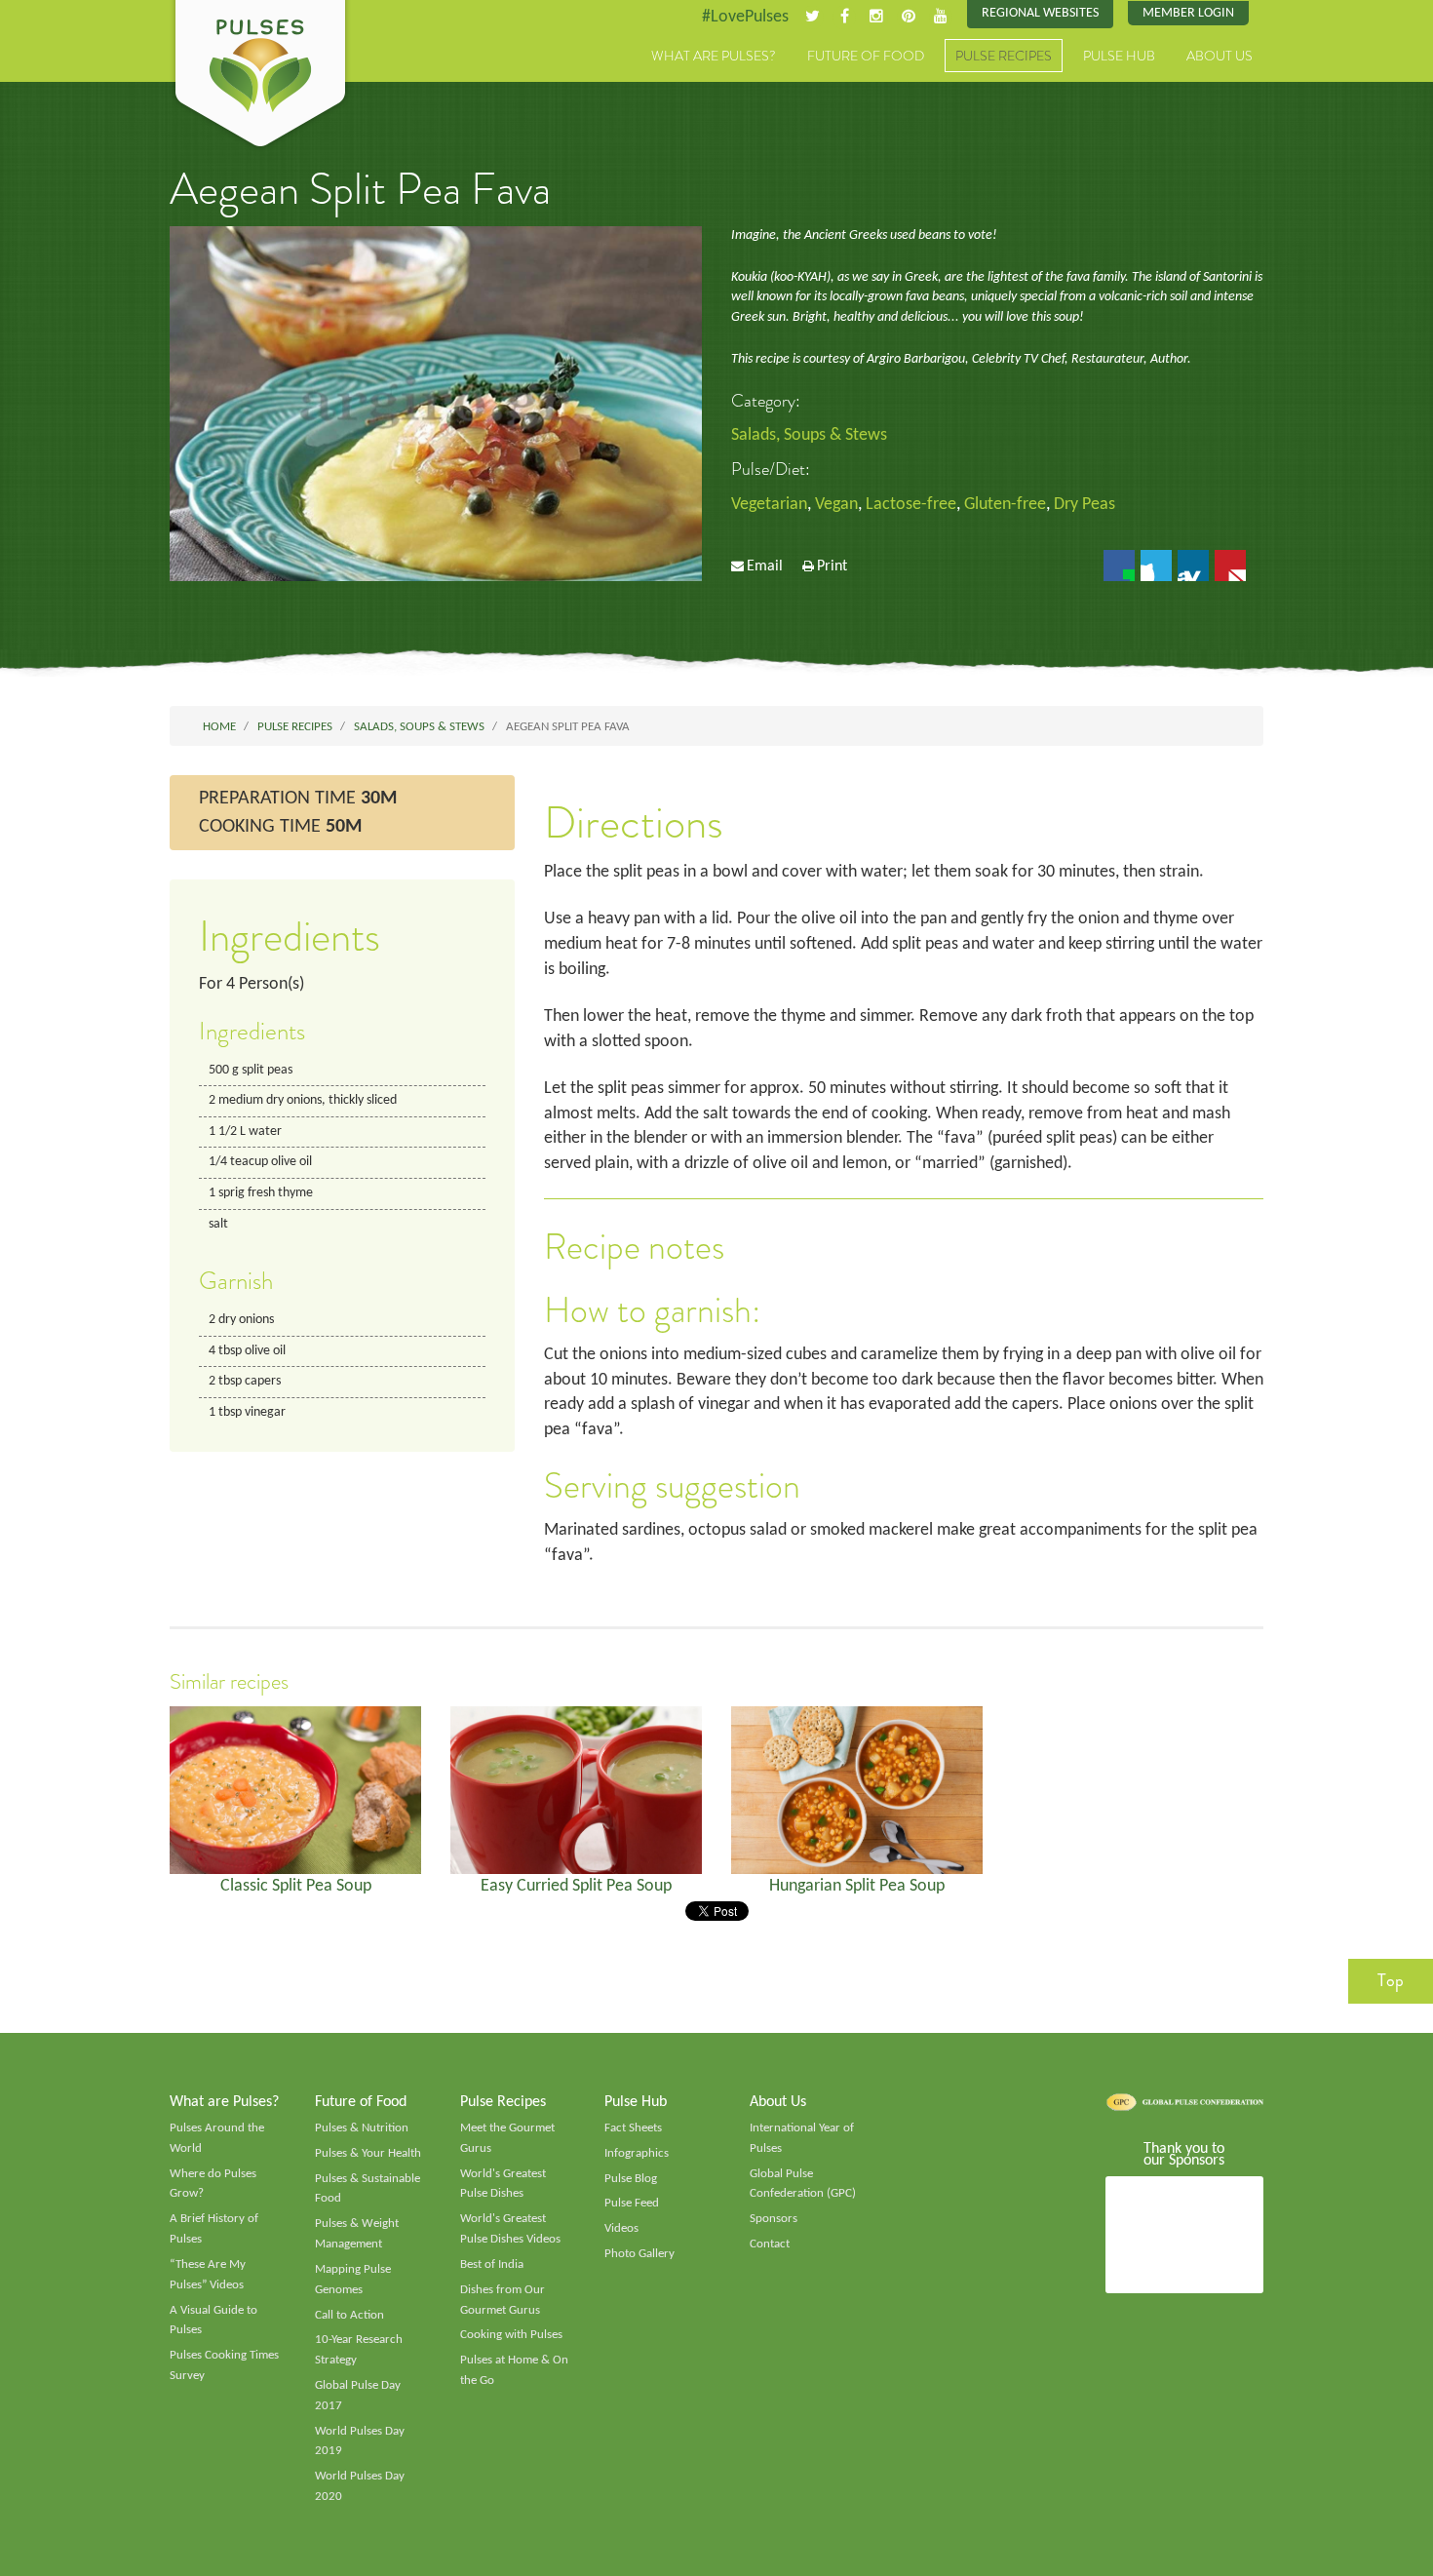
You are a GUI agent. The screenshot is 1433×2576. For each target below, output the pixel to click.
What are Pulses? (714, 56)
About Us (1220, 56)
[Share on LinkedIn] (1193, 566)
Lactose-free (911, 505)
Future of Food (866, 56)
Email (765, 566)
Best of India (492, 2264)
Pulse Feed (632, 2203)
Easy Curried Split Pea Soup (576, 1886)
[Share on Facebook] (1119, 566)
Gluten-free (1005, 505)
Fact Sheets (633, 2128)
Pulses (260, 76)
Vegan (836, 505)
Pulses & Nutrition (362, 2128)
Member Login (1188, 13)
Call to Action (349, 2315)
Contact (770, 2244)
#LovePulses (745, 17)
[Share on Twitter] (1156, 566)
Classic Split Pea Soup (296, 1886)
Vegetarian (769, 505)
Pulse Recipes (1004, 56)
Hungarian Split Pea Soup (857, 1886)
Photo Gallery (639, 2254)
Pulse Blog (631, 2179)
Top (1391, 1980)
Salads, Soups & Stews (809, 435)
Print (832, 566)
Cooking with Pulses (511, 2335)
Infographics (637, 2153)
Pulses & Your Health (368, 2153)
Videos (621, 2228)
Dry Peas (1084, 505)
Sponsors (774, 2219)
